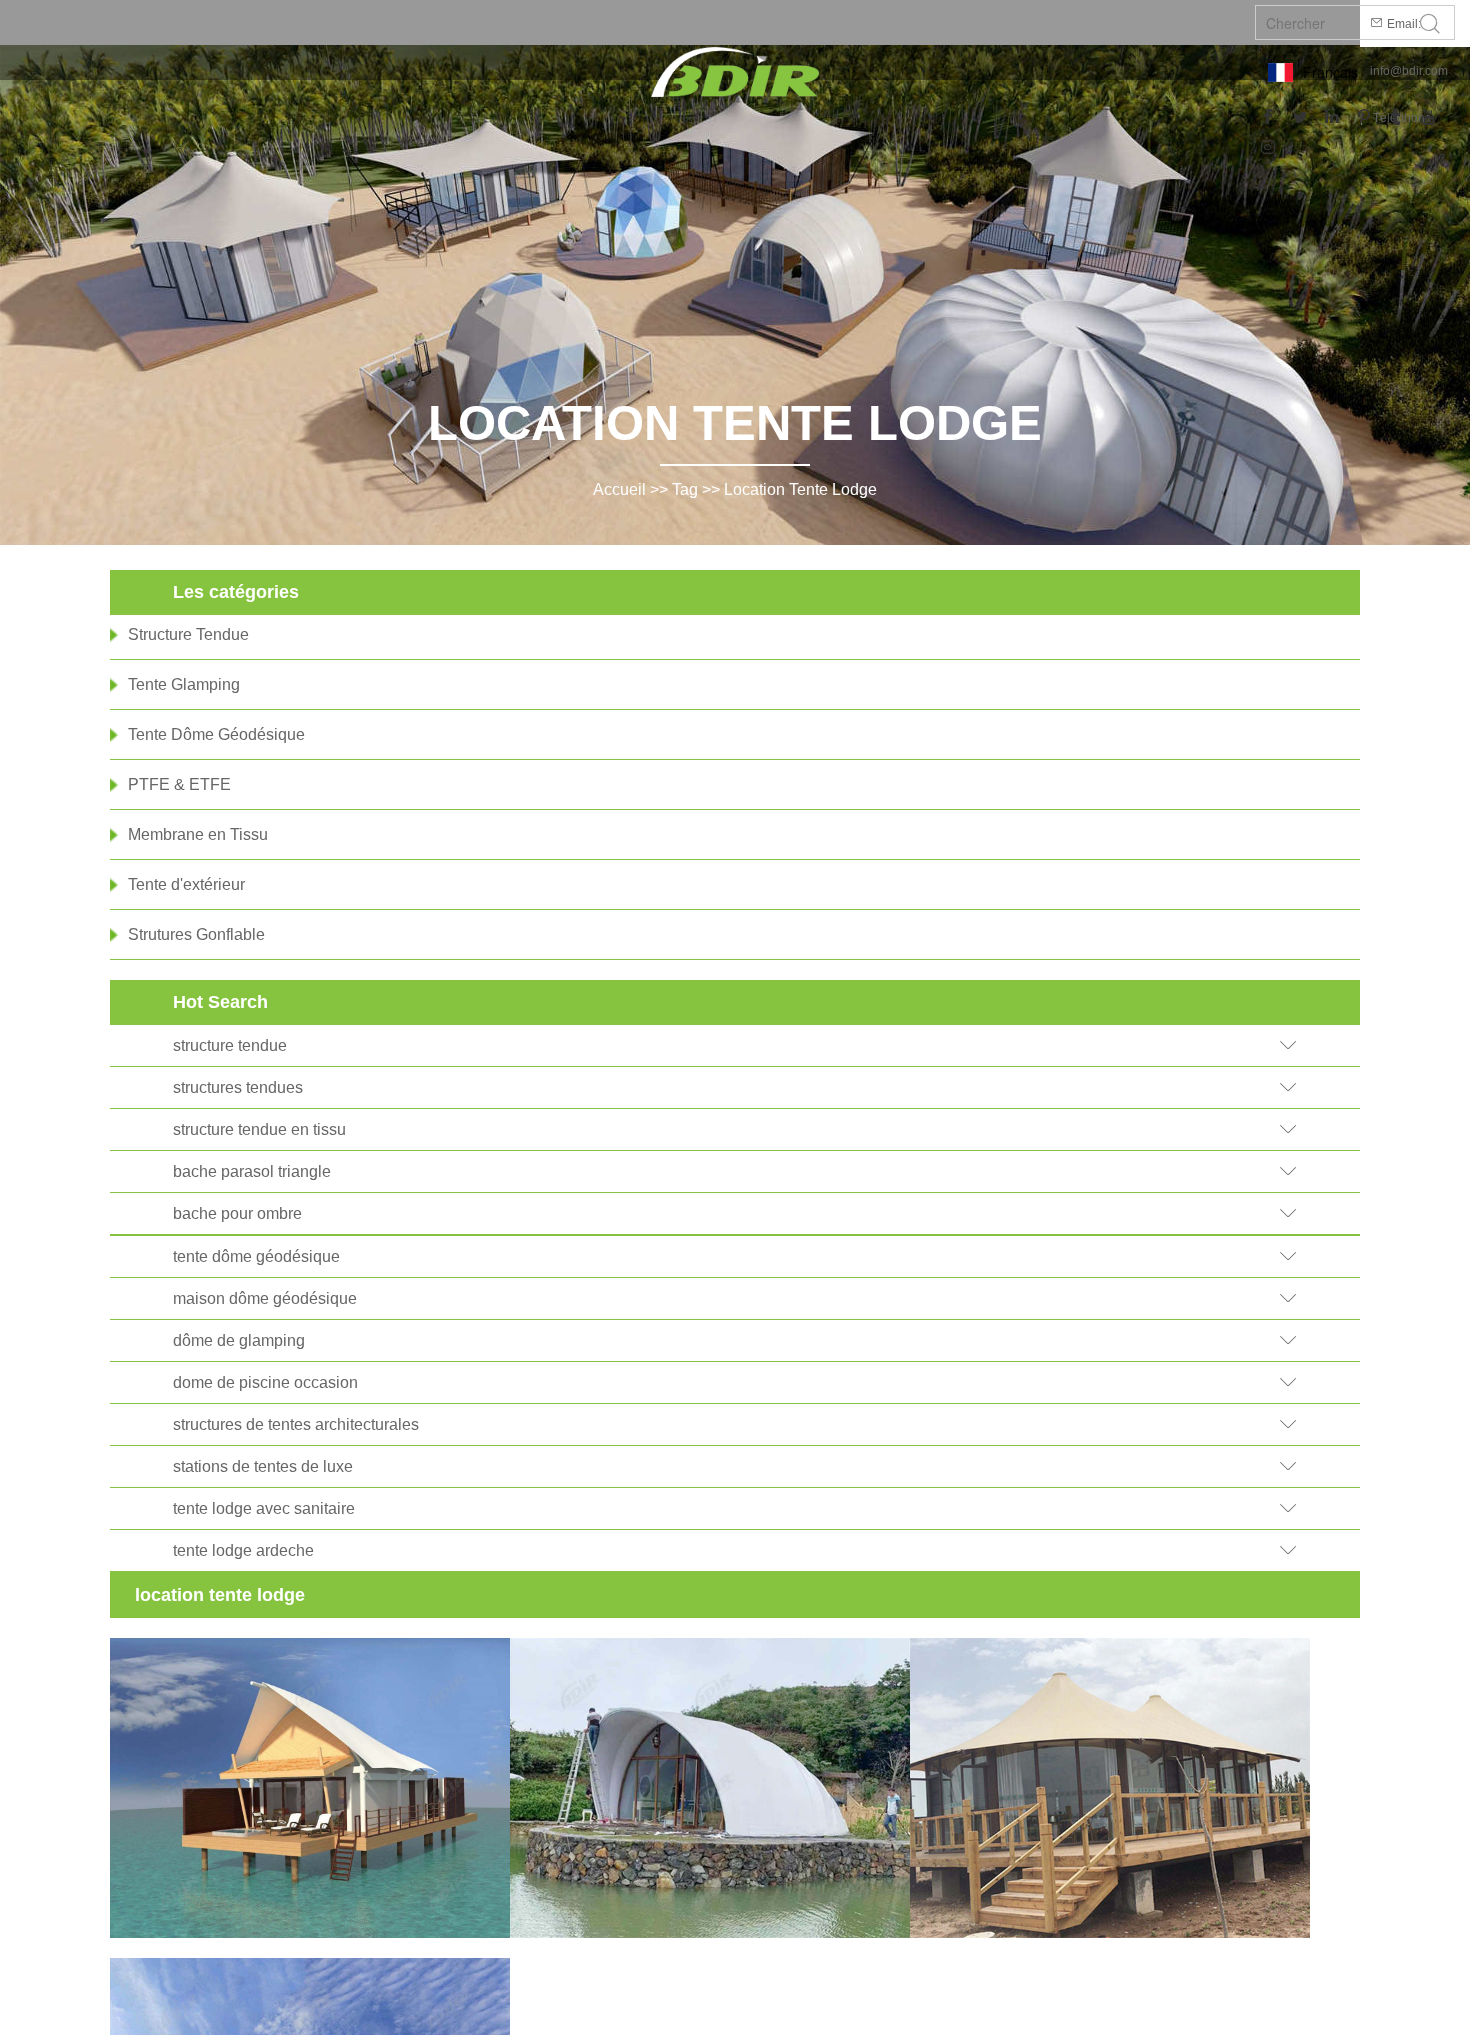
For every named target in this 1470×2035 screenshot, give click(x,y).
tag (685, 489)
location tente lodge (800, 489)
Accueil (619, 489)
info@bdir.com (1409, 71)
